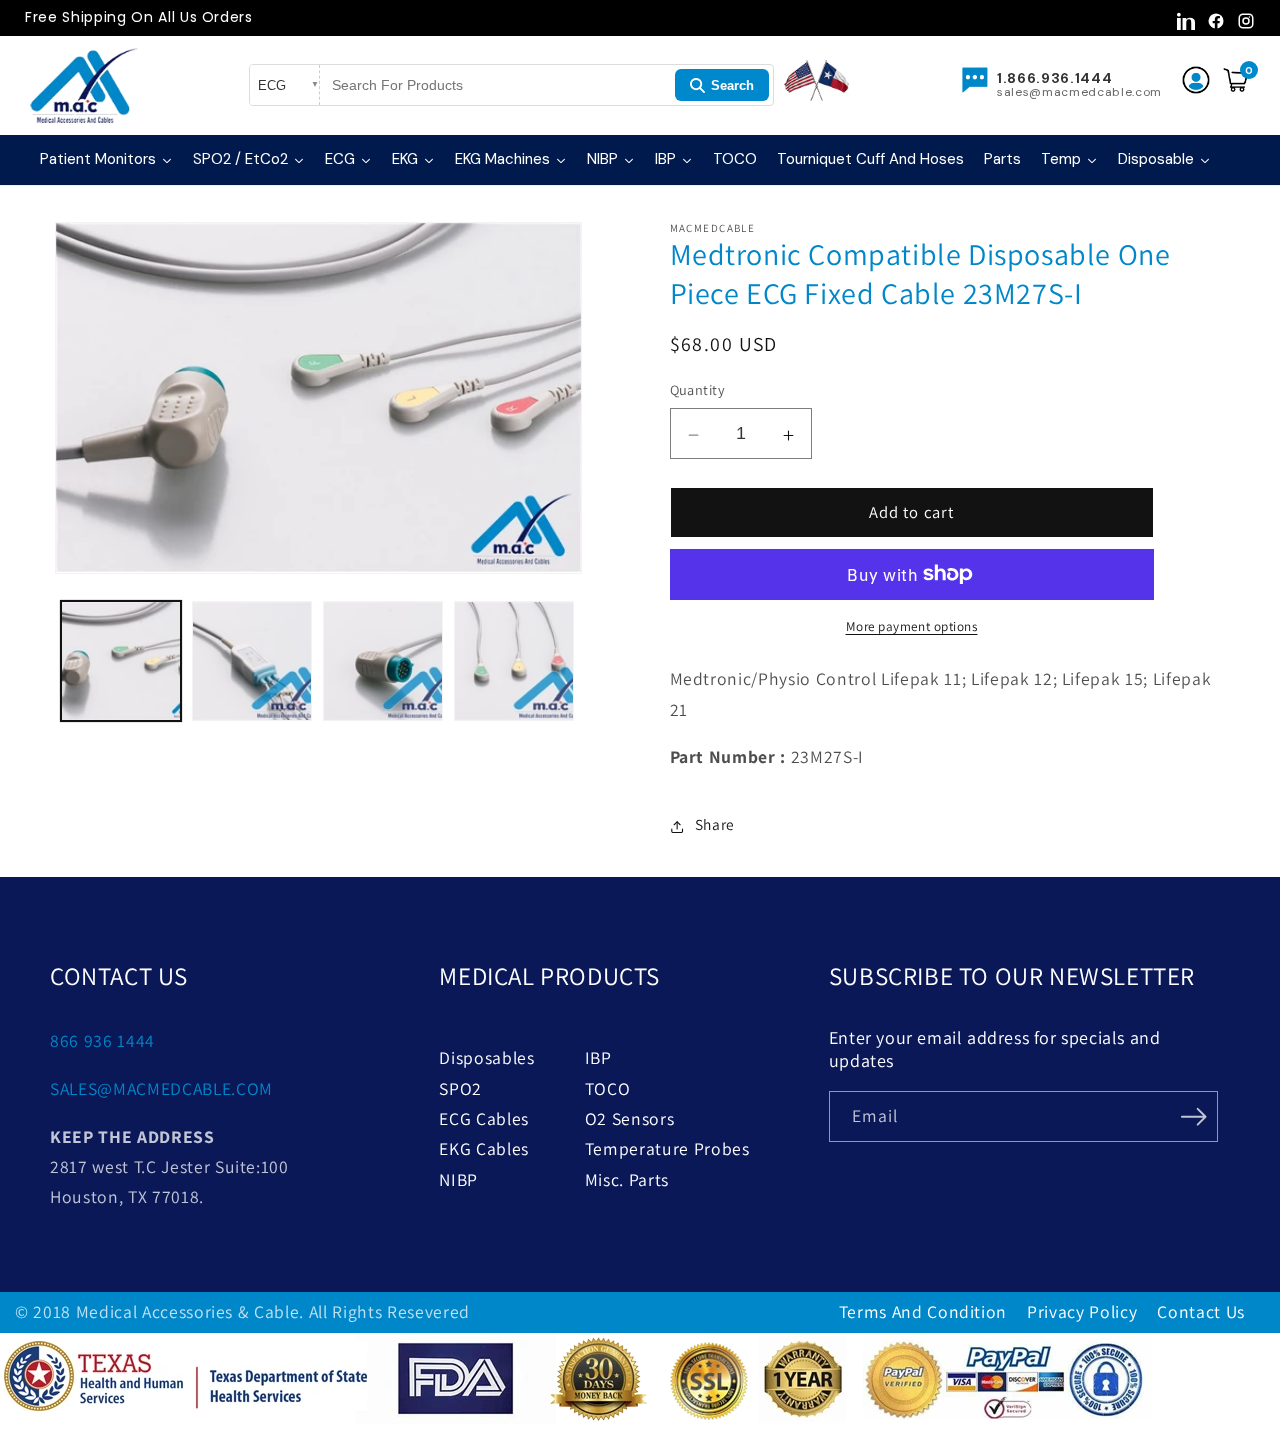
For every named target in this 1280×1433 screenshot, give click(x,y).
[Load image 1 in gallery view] (121, 661)
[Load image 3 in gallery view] (383, 661)
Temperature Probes (667, 1148)
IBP (598, 1057)
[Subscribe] (1194, 1115)
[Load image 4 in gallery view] (514, 661)
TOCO (608, 1088)
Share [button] (715, 824)
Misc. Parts (627, 1179)
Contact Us (1201, 1311)
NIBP (458, 1179)
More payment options (912, 626)
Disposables (486, 1057)
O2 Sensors (630, 1118)
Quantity (698, 389)
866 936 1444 (102, 1040)
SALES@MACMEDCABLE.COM (161, 1088)
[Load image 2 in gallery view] (252, 661)
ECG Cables (484, 1118)
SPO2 (460, 1088)
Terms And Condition (923, 1311)
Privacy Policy (1082, 1311)
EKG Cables (484, 1148)
